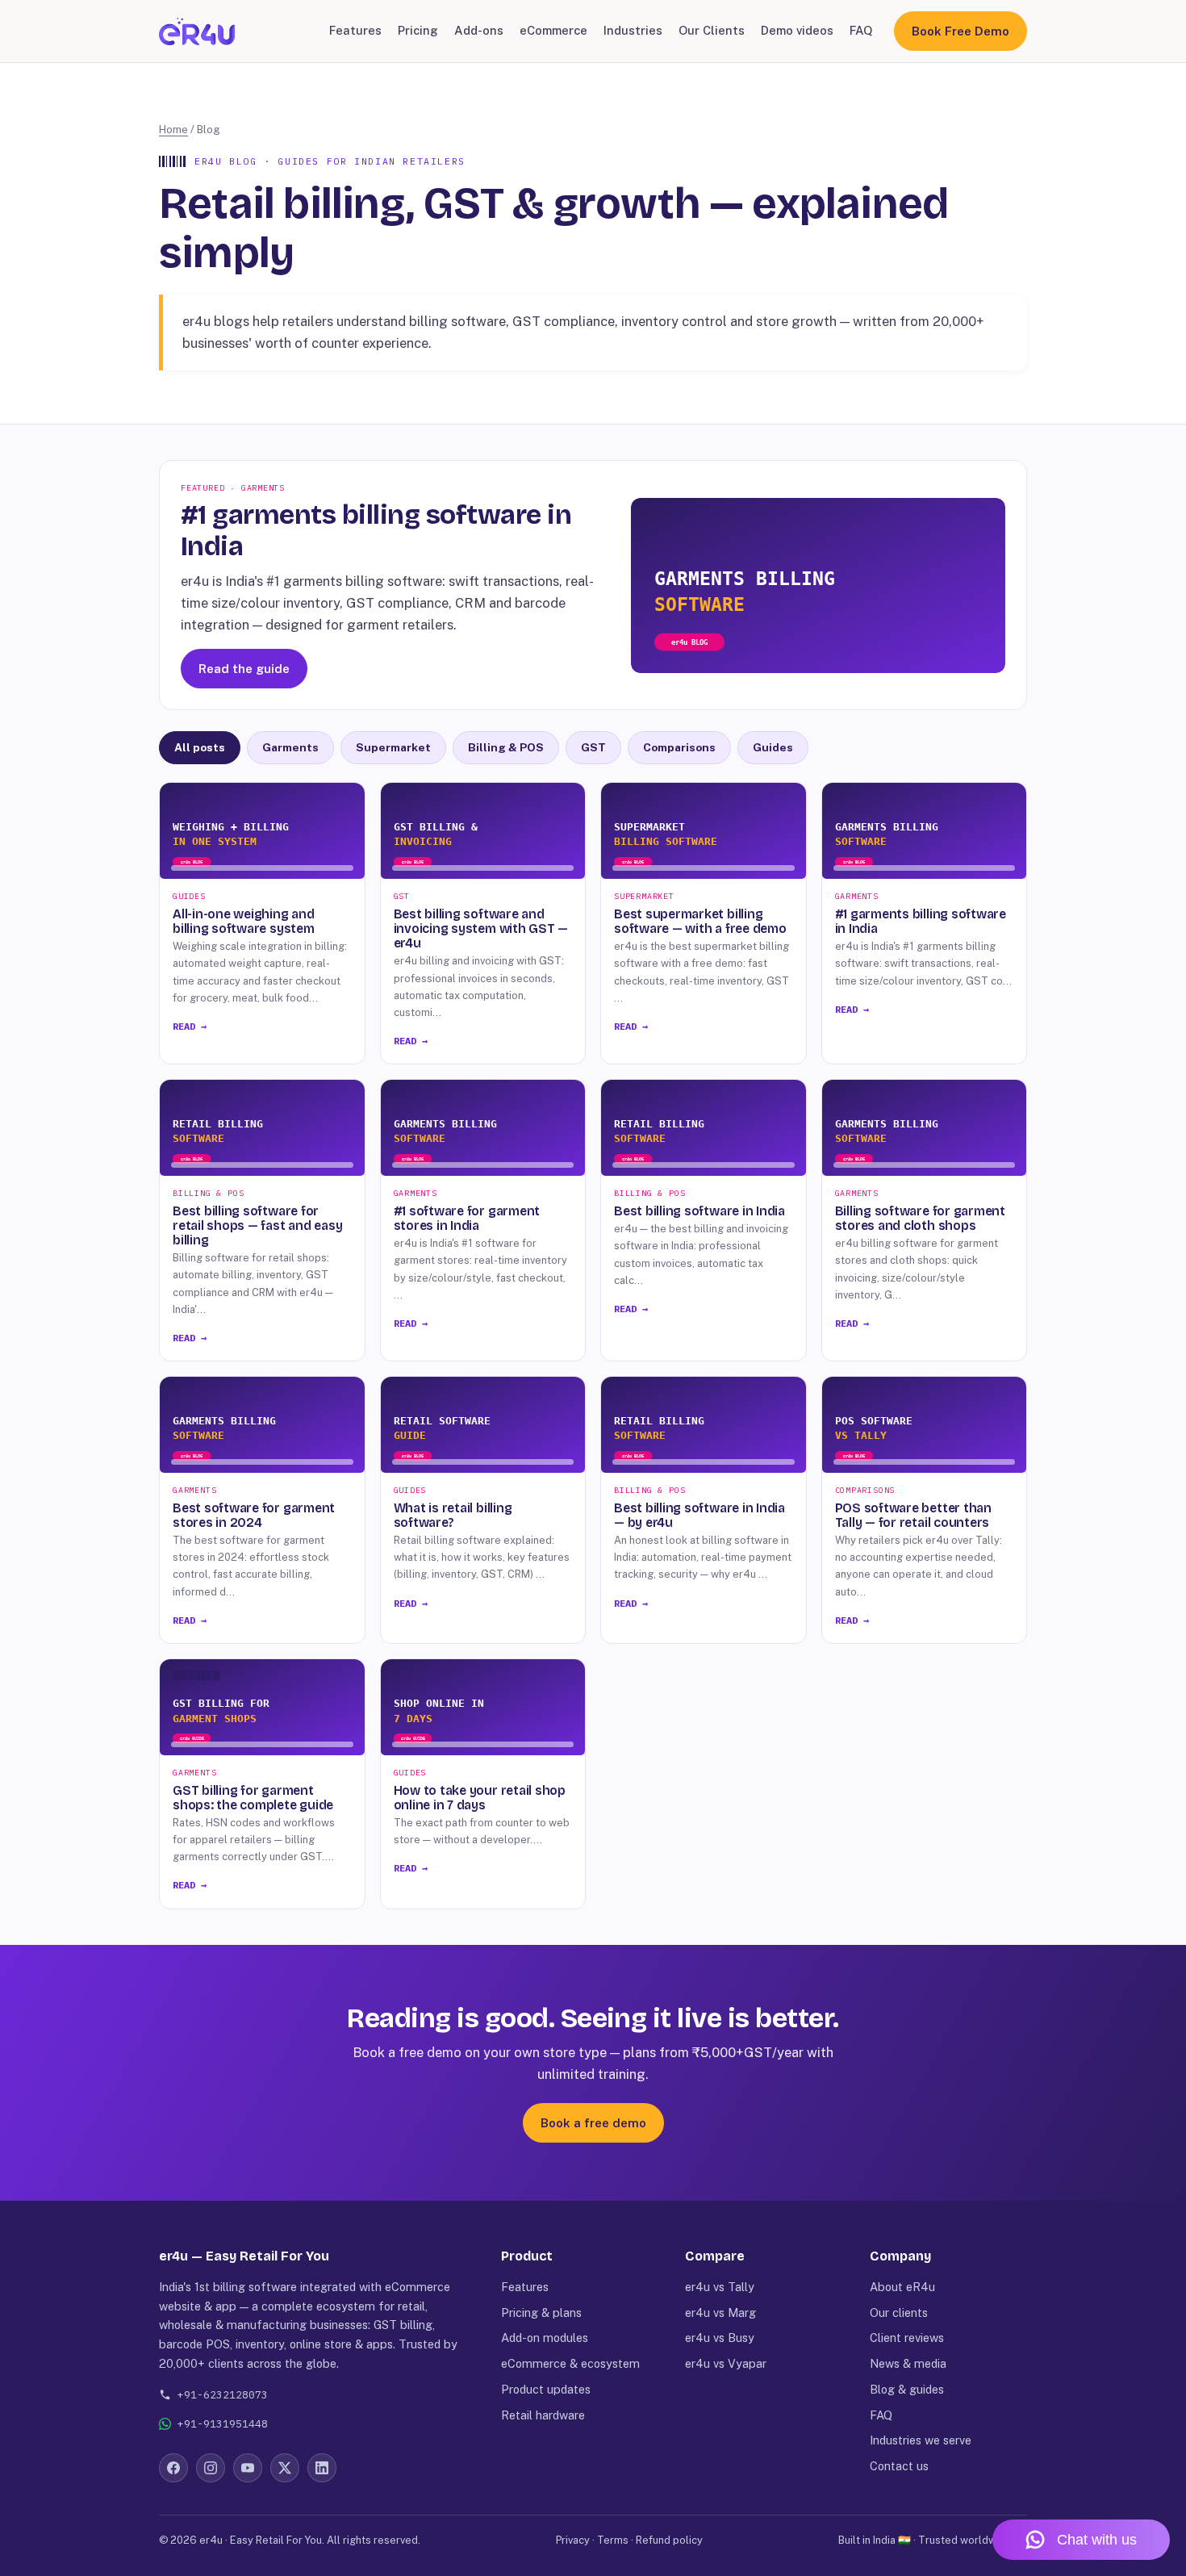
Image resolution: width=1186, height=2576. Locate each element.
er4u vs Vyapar (726, 2363)
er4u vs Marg (720, 2313)
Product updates (546, 2389)
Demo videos (797, 30)
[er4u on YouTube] (248, 2468)
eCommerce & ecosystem (570, 2363)
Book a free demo (593, 2123)
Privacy (573, 2540)
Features (355, 30)
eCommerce (553, 30)
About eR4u (902, 2287)
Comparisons (679, 747)
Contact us (899, 2466)
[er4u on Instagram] (211, 2468)
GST (593, 747)
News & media (908, 2363)
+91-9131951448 (223, 2424)
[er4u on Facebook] (173, 2468)
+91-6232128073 (223, 2395)
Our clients (899, 2313)
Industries (633, 30)
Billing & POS (506, 747)
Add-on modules (545, 2338)
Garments (290, 747)
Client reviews (907, 2338)
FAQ (861, 30)
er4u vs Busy (720, 2338)
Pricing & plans (541, 2313)
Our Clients (712, 30)
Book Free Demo (960, 31)
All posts (200, 747)
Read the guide (244, 669)
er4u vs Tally (720, 2287)
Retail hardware (543, 2415)
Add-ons (479, 30)
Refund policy (669, 2540)
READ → (190, 1026)
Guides (773, 747)
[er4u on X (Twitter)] (285, 2468)
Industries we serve (921, 2440)
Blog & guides (907, 2389)
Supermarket (393, 747)
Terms (613, 2540)
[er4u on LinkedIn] (322, 2468)
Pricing (418, 30)
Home (173, 130)
